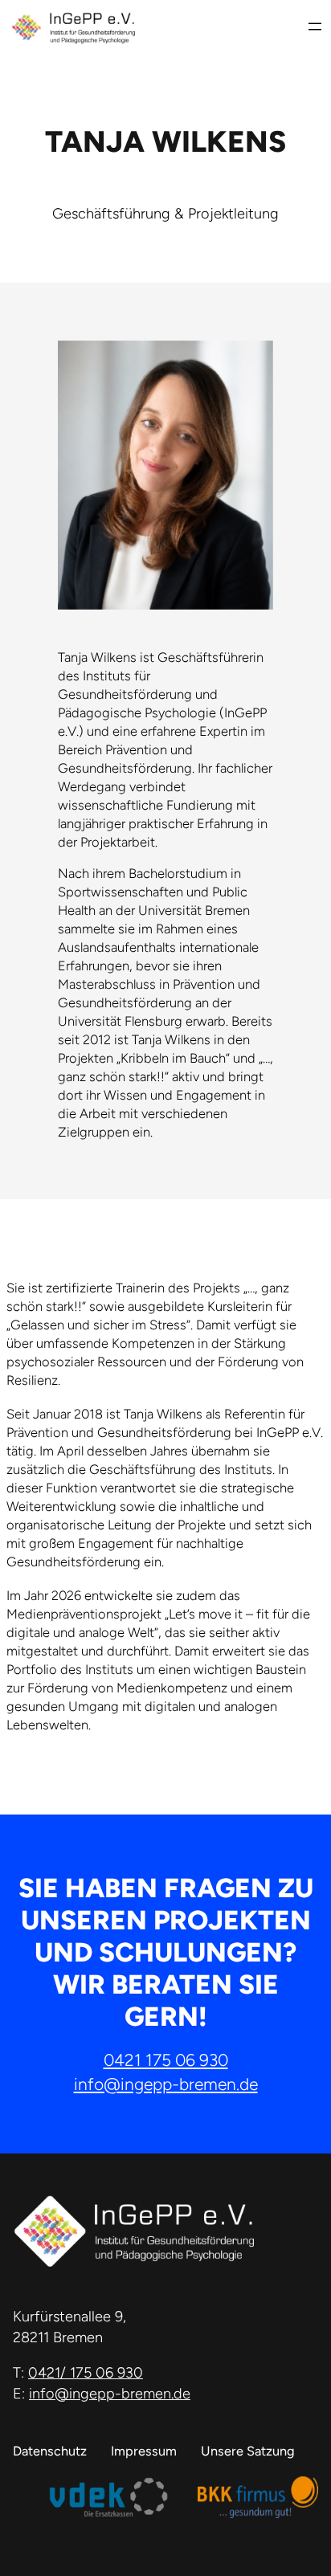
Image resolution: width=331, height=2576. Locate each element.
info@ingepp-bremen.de (166, 2084)
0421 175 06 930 (166, 2060)
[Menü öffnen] (315, 27)
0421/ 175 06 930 (86, 2373)
